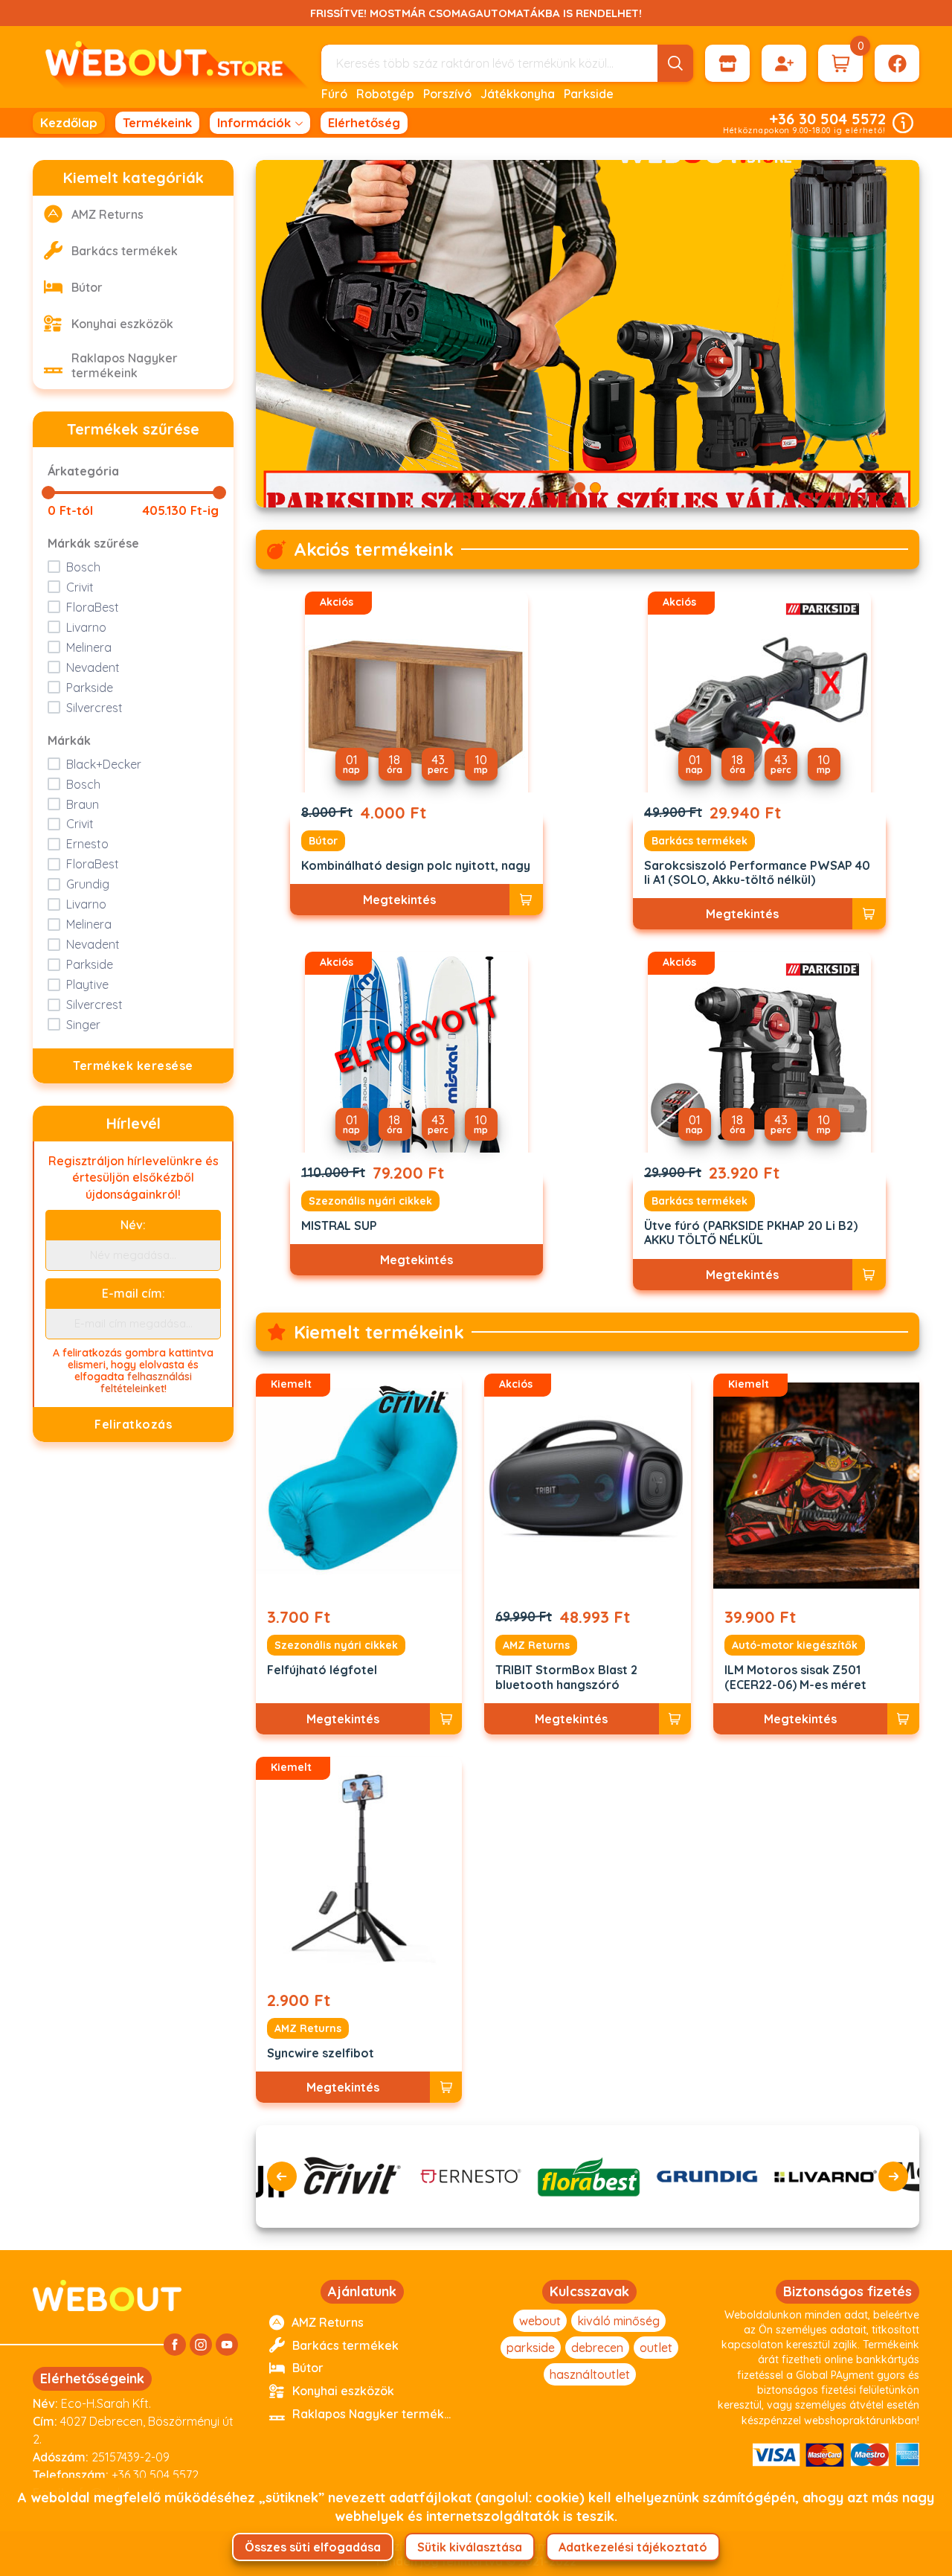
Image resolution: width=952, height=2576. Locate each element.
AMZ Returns (536, 1645)
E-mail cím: (134, 1293)
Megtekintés (399, 900)
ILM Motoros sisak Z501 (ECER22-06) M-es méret (795, 1677)
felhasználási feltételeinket (147, 1382)
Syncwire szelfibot (321, 2053)
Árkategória (83, 471)
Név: (133, 1225)
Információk (254, 122)
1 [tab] (580, 488)
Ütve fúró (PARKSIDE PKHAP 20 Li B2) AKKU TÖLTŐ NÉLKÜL (751, 1233)
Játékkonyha (518, 94)
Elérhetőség (364, 122)
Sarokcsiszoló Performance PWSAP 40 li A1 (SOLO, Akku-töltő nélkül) (757, 873)
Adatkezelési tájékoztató (633, 2547)
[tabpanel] (588, 334)
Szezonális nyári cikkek (370, 1201)
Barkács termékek (699, 841)
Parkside (589, 94)
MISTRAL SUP (339, 1226)
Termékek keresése (133, 1066)
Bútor (323, 841)
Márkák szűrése (93, 543)
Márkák (69, 740)
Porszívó (447, 94)
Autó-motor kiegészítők (795, 1645)
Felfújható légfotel (322, 1670)
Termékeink (157, 122)
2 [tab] (595, 488)
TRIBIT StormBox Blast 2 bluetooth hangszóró (566, 1677)
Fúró (334, 94)
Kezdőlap (69, 122)
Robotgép (385, 94)
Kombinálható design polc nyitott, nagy (416, 866)
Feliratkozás (133, 1424)
